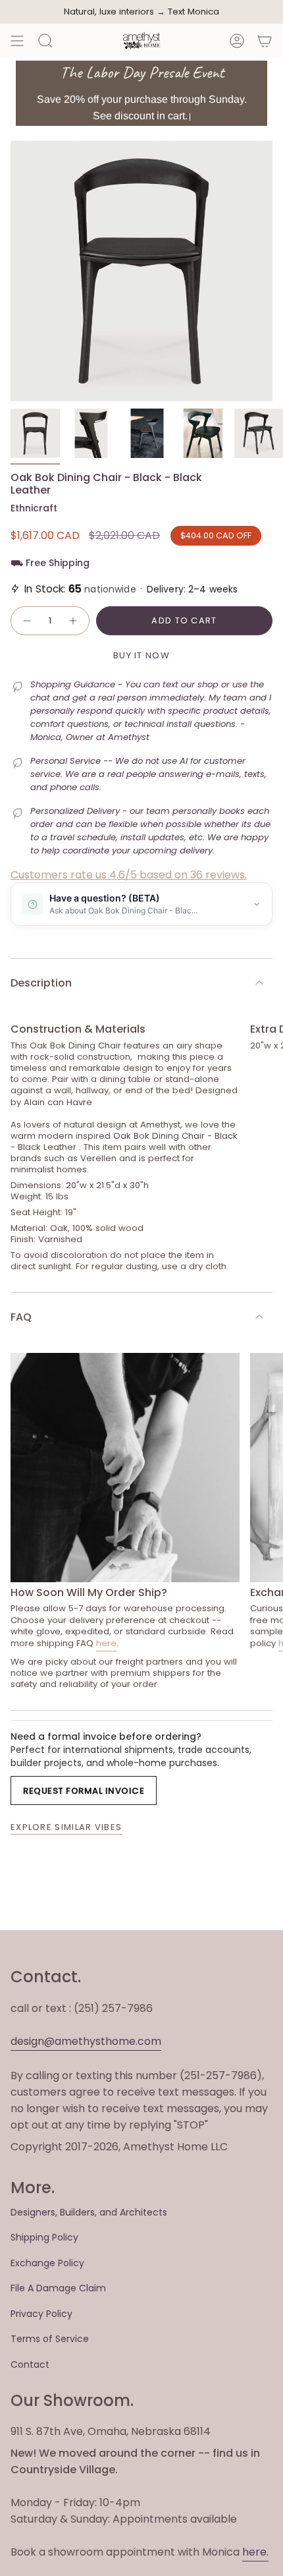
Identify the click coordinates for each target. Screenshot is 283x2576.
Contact (30, 2364)
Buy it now (141, 655)
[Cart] (265, 41)
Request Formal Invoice (84, 1791)
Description (41, 983)
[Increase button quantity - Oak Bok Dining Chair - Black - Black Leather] (74, 621)
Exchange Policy (47, 2263)
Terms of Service (50, 2339)
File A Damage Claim (58, 2288)
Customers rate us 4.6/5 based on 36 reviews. (129, 875)
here (106, 1643)
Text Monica (193, 12)
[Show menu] (17, 41)
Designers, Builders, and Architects (89, 2212)
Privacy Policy (41, 2314)
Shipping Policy (44, 2237)
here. (255, 2552)
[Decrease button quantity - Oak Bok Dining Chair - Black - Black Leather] (26, 621)
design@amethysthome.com (86, 2041)
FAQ (21, 1317)
